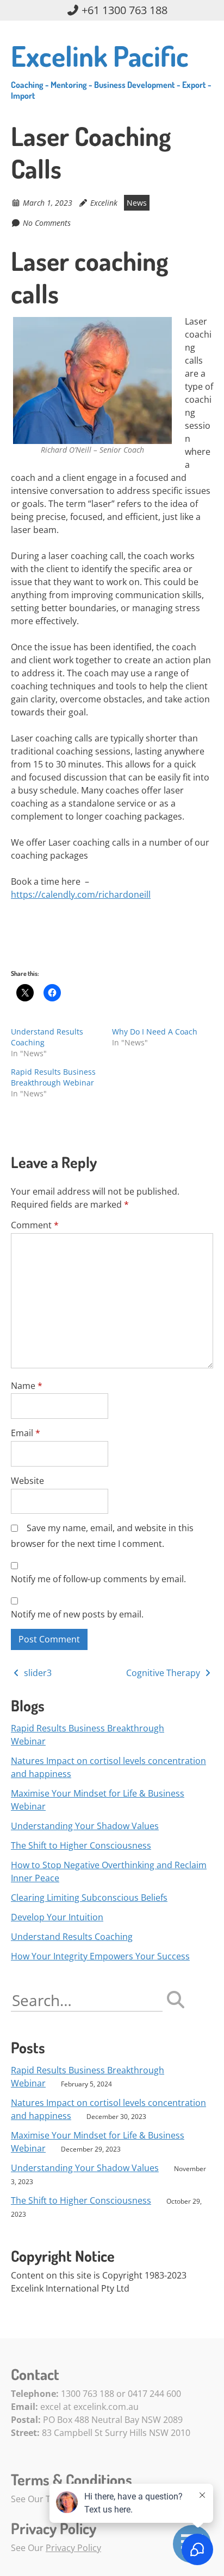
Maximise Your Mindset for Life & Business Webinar (98, 1800)
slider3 (37, 1673)
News (137, 203)
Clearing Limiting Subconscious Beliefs (89, 1898)
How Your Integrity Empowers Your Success (100, 1956)
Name (27, 1386)
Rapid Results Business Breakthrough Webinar (53, 1077)
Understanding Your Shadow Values (85, 1826)
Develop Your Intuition (57, 1917)
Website (27, 1481)
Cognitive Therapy (164, 1673)
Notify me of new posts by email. (77, 1614)
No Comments (47, 223)
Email (26, 1433)
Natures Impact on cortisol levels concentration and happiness (108, 1767)
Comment (35, 1225)
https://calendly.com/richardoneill (81, 894)
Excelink (104, 203)
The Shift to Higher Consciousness (81, 1845)
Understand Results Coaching (72, 1937)
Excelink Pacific (111, 69)
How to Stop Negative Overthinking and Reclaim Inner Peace (109, 1871)
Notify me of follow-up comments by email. (98, 1579)
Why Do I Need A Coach (155, 1032)
